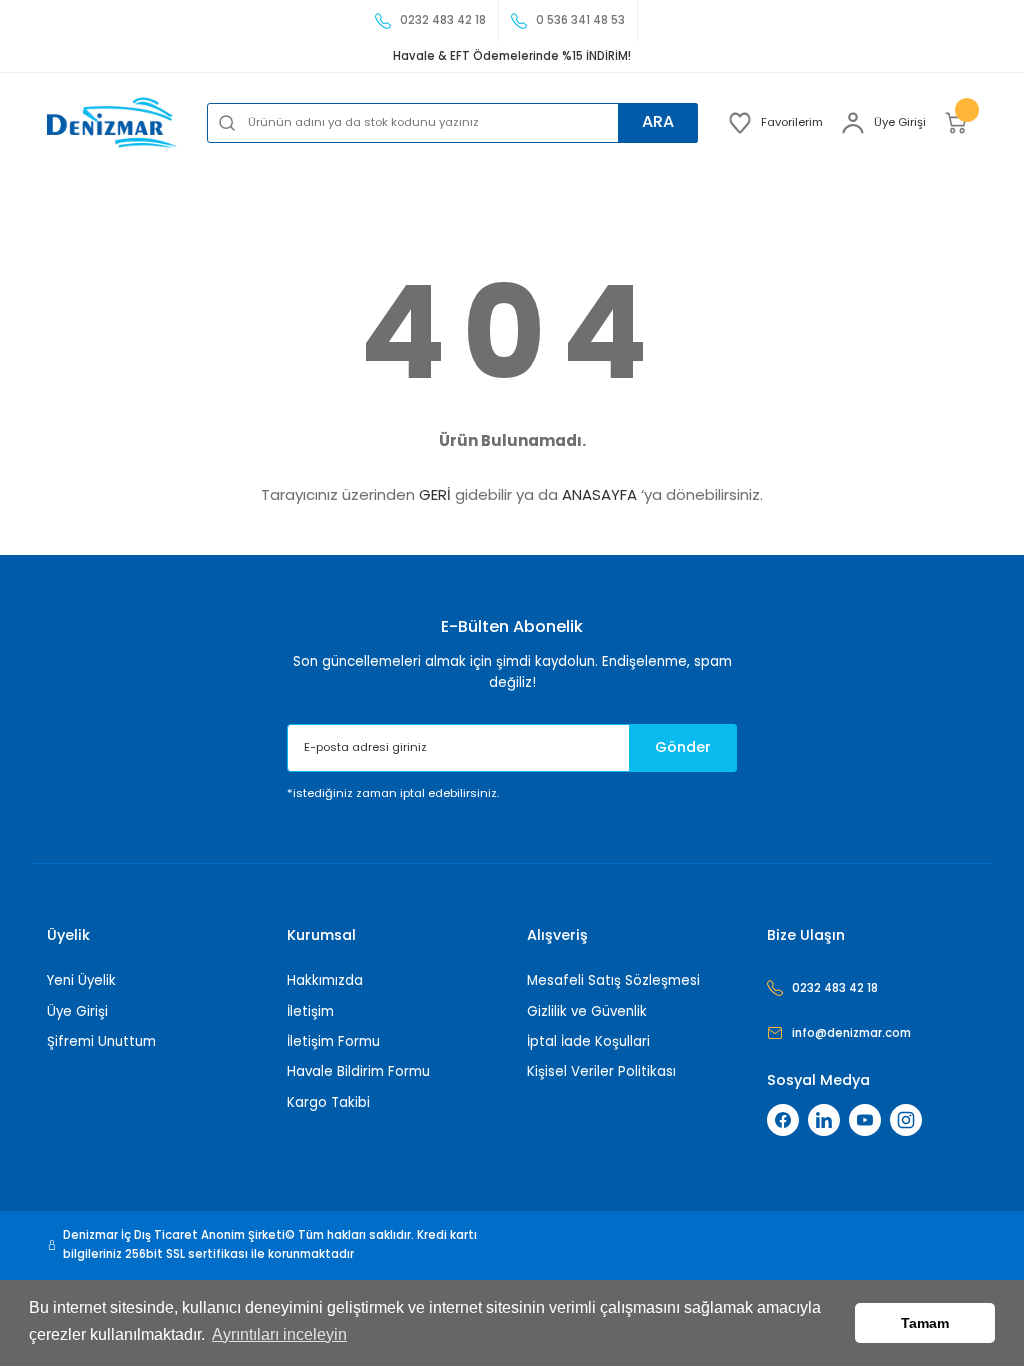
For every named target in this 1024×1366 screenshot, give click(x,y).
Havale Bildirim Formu (358, 1071)
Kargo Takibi (328, 1102)
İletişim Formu (333, 1041)
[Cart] (960, 123)
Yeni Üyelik (81, 980)
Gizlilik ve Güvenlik (587, 1011)
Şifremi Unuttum (101, 1041)
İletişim (310, 1011)
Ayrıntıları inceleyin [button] (279, 1334)
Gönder (683, 747)
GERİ (435, 494)
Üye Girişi (77, 1011)
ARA (658, 121)
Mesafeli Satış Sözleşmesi (613, 980)
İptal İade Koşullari (588, 1041)
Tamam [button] (925, 1323)
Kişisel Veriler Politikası (601, 1071)
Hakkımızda (325, 980)
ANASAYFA (599, 494)
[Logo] (112, 122)
